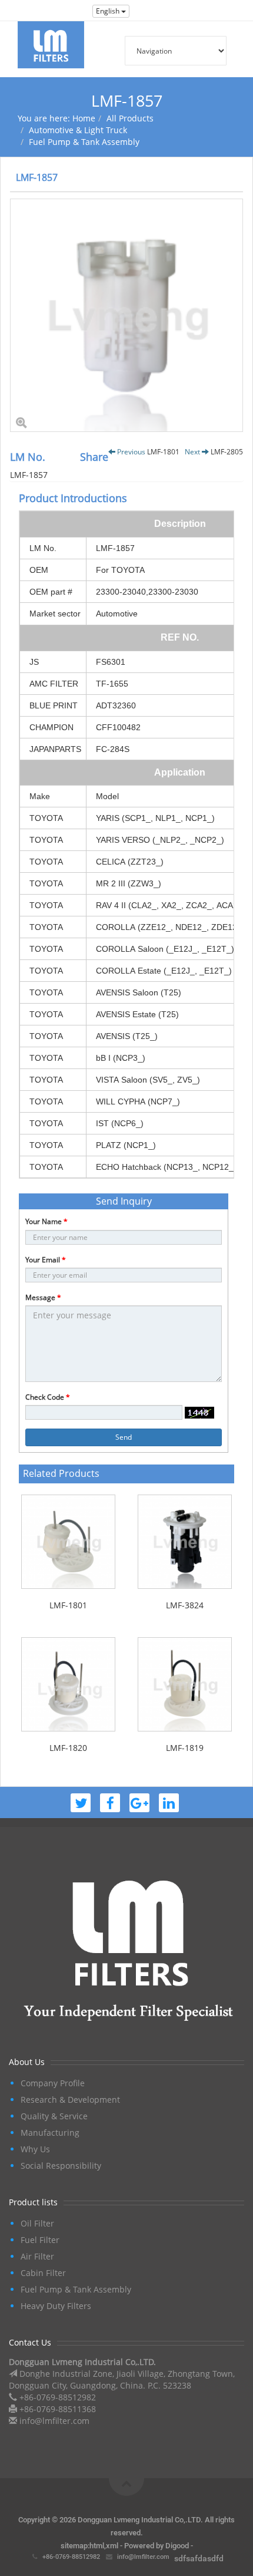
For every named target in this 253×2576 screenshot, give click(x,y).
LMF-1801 (163, 452)
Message (43, 1297)
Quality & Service (54, 2116)
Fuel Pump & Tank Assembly (84, 142)
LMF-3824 (185, 1605)
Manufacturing (50, 2133)
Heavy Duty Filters (56, 2306)
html (97, 2546)
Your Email (46, 1260)
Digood (177, 2546)
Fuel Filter (40, 2240)
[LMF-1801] (68, 1542)
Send (124, 1437)
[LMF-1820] (68, 1684)
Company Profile (53, 2083)
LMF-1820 (68, 1748)
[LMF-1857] (126, 315)
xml (112, 2546)
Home (84, 118)
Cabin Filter (43, 2273)
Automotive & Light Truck (78, 130)
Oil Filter (37, 2223)
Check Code (48, 1397)
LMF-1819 (185, 1748)
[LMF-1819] (185, 1684)
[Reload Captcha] (199, 1413)
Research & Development (70, 2100)
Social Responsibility (61, 2166)
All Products (130, 118)
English (109, 11)
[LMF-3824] (185, 1542)
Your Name (46, 1221)
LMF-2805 (227, 452)
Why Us (35, 2149)
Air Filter (37, 2256)
